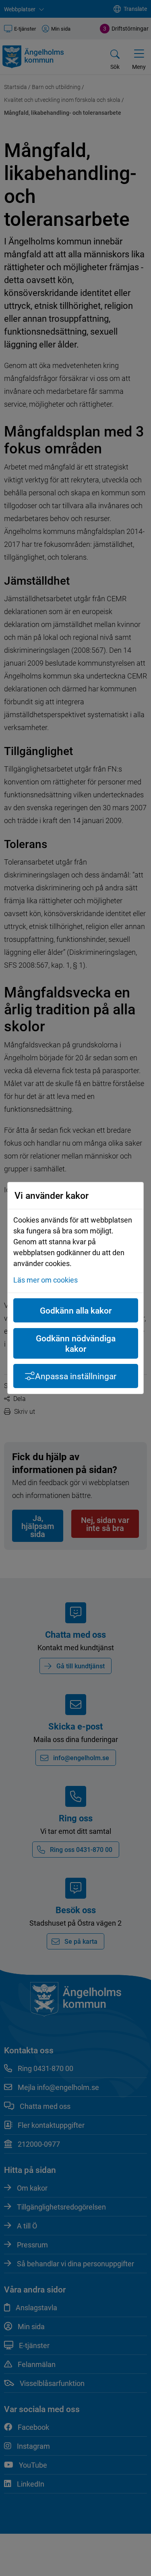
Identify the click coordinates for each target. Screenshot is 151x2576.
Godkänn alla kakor (76, 1310)
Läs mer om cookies (46, 1280)
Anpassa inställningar (76, 1376)
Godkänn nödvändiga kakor (76, 1343)
